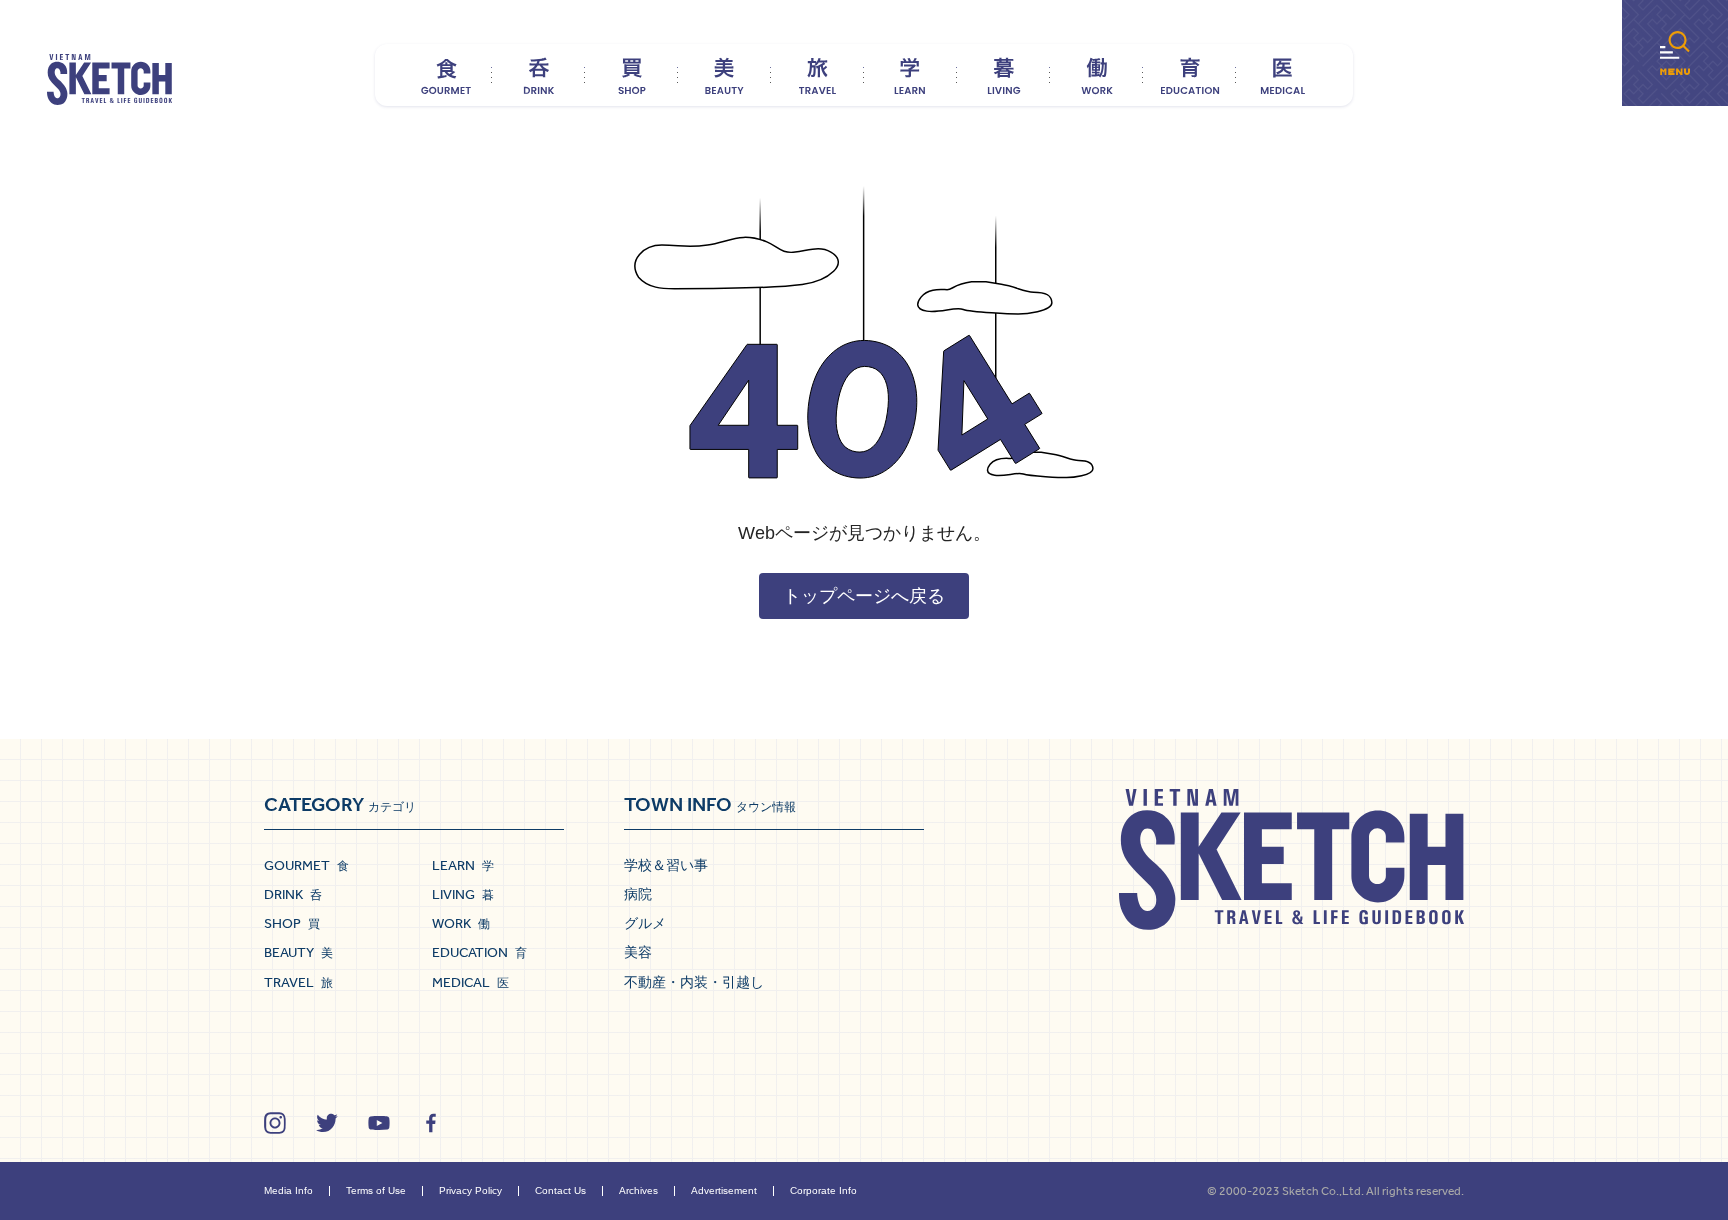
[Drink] (538, 75)
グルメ (645, 923)
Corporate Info (823, 1190)
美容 (638, 952)
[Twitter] (327, 1123)
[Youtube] (379, 1123)
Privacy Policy (470, 1190)
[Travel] (817, 75)
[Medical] (1282, 75)
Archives (638, 1190)
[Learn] (910, 75)
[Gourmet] (445, 75)
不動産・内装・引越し (694, 982)
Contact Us (560, 1190)
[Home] (109, 80)
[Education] (1189, 75)
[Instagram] (275, 1123)
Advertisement (724, 1190)
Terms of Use (376, 1190)
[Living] (1003, 75)
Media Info (288, 1190)
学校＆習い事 (666, 865)
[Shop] (631, 75)
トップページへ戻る (864, 596)
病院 (638, 894)
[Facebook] (431, 1123)
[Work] (1096, 75)
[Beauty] (724, 75)
